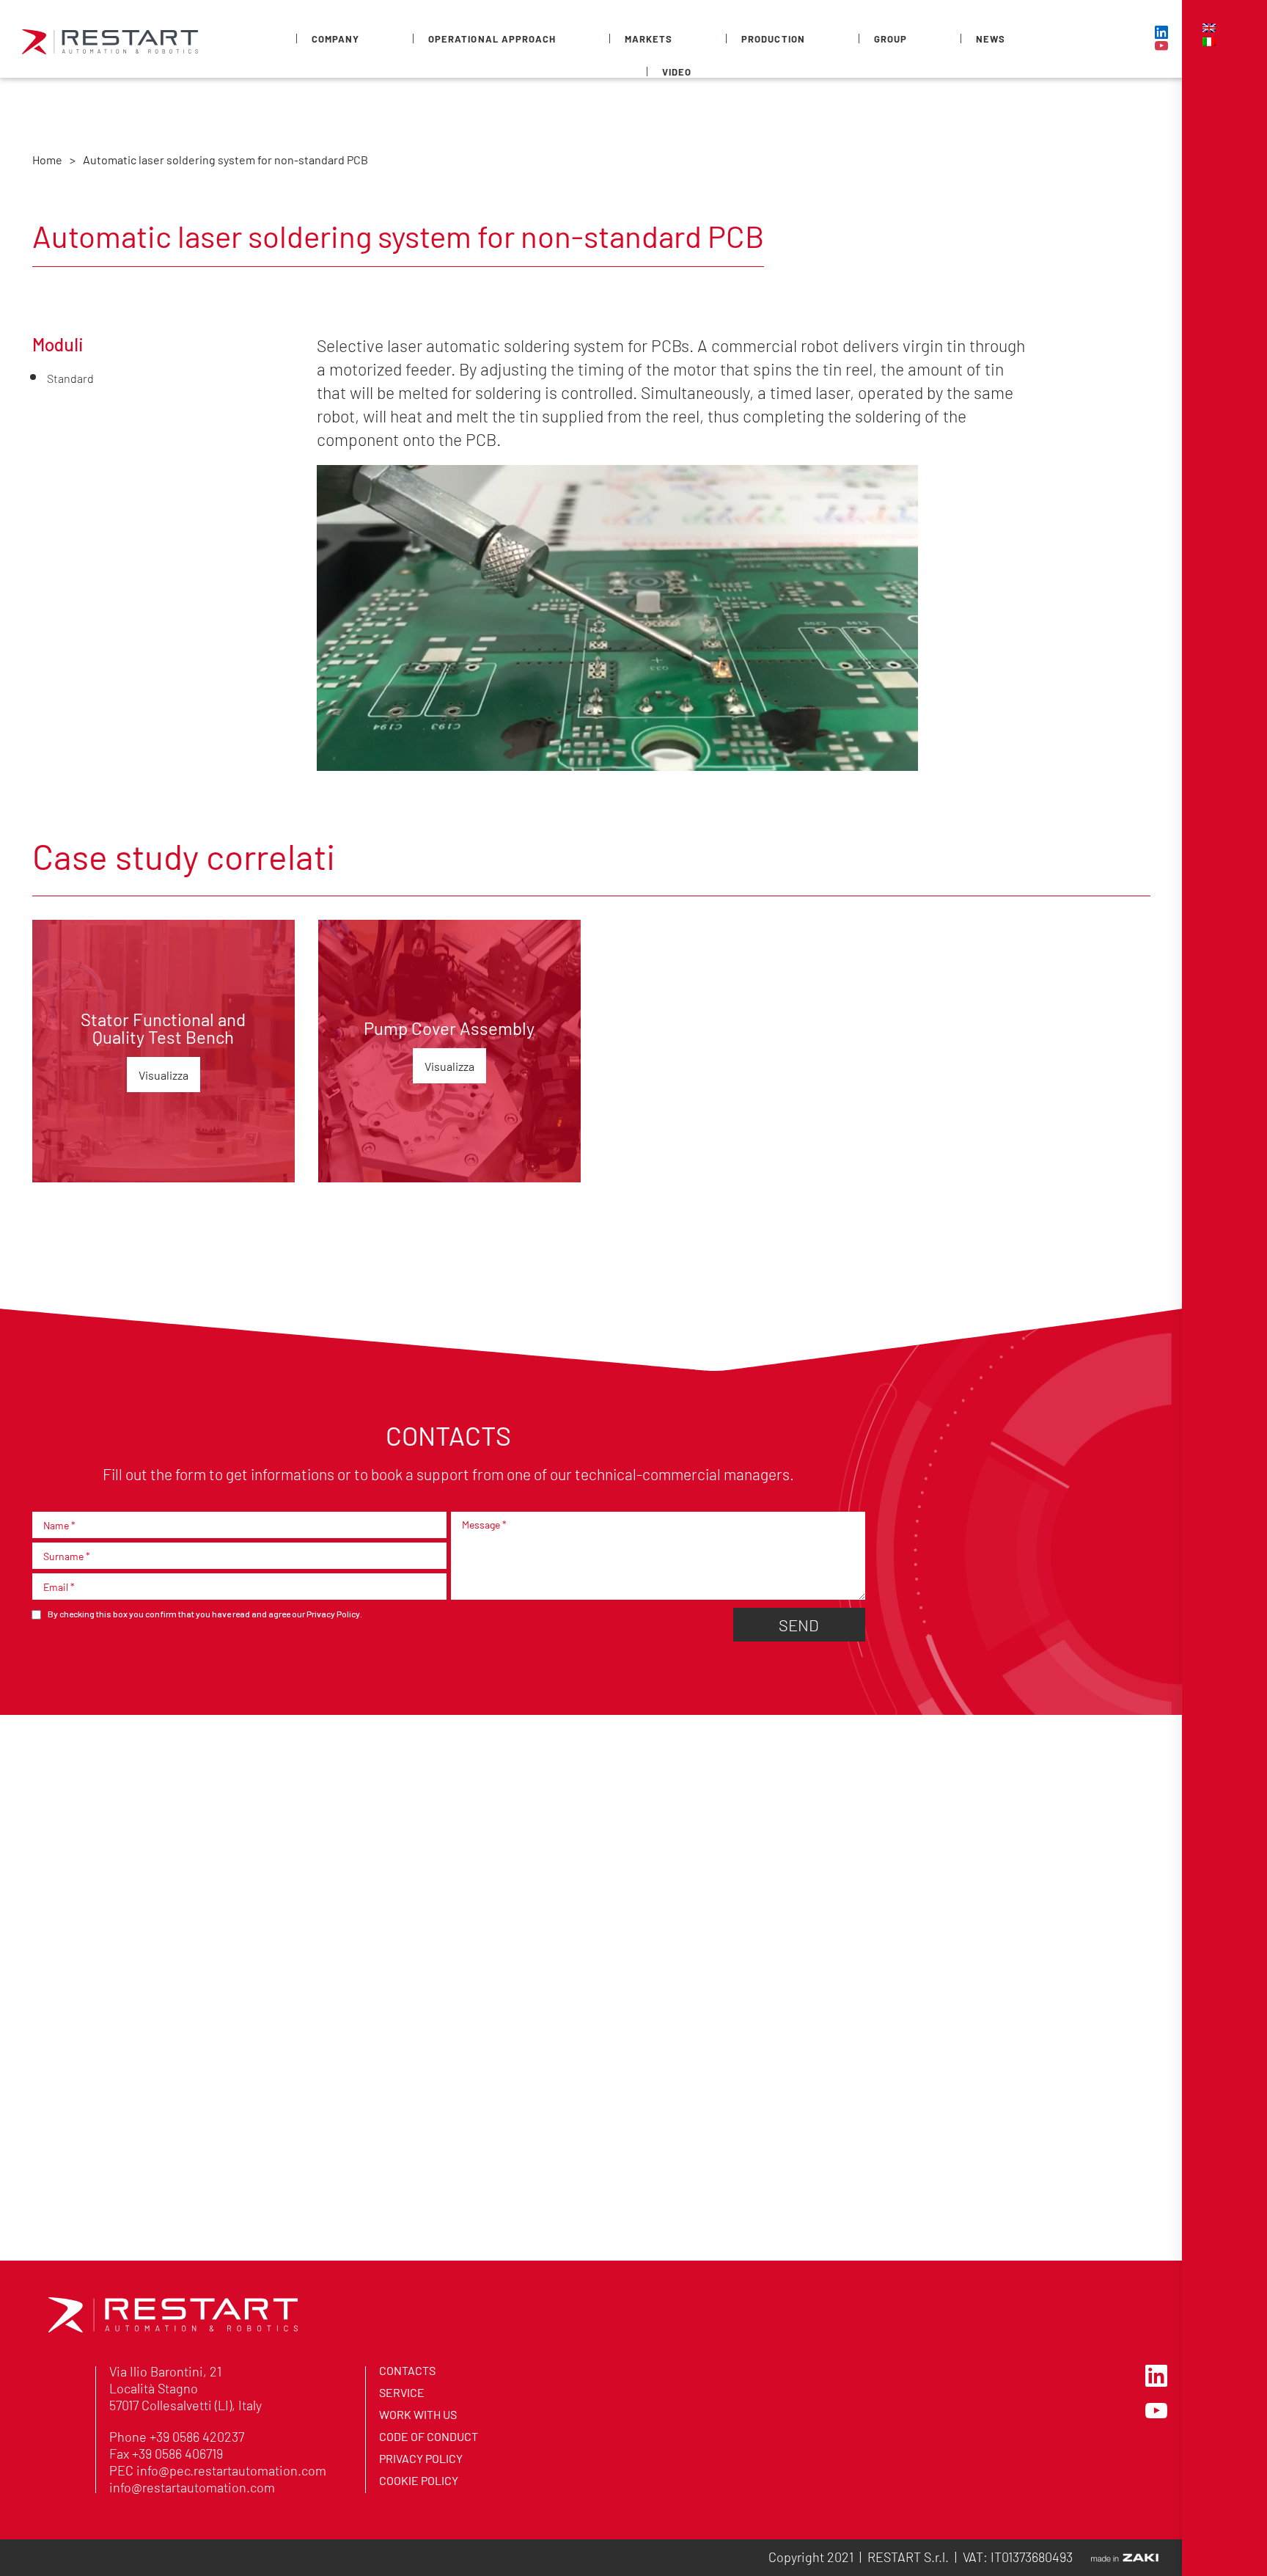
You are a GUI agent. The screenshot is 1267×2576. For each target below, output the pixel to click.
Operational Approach (492, 39)
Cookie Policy (419, 2480)
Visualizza (164, 1075)
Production (773, 39)
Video (677, 72)
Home (47, 159)
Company (335, 39)
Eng (1209, 28)
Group (890, 39)
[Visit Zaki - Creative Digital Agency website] (1125, 2558)
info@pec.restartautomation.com (231, 2470)
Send (799, 1624)
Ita (1209, 42)
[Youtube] (1161, 45)
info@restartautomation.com (192, 2487)
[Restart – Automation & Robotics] (173, 2328)
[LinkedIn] (1161, 32)
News (991, 39)
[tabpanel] (164, 1051)
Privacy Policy (333, 1614)
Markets (649, 39)
